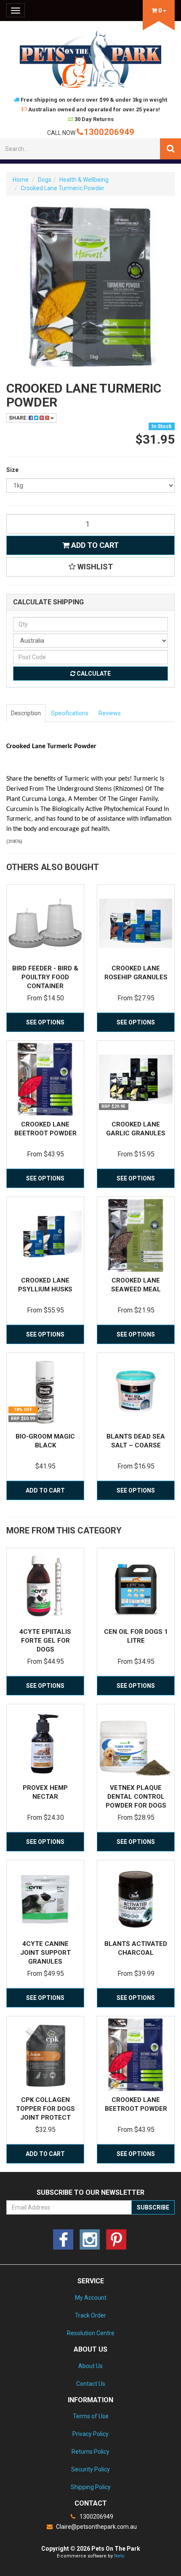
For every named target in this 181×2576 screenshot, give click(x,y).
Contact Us (91, 2384)
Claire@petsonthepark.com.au (96, 2527)
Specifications (70, 713)
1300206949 (109, 132)
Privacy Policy (90, 2434)
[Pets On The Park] (90, 59)
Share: (19, 418)
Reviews (110, 713)
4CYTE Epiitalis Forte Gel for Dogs (45, 1641)
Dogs (45, 180)
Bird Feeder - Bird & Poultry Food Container (45, 977)
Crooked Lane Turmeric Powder (63, 188)
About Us (90, 2366)
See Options (45, 1022)
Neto (119, 2556)
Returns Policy (90, 2452)
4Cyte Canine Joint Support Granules (45, 1953)
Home (21, 180)
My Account (91, 2298)
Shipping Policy (91, 2487)
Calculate (93, 674)
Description (26, 713)
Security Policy (90, 2469)
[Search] (170, 149)
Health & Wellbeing (84, 180)
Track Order (90, 2315)
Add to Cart (94, 545)
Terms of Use (91, 2416)
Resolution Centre (91, 2333)
